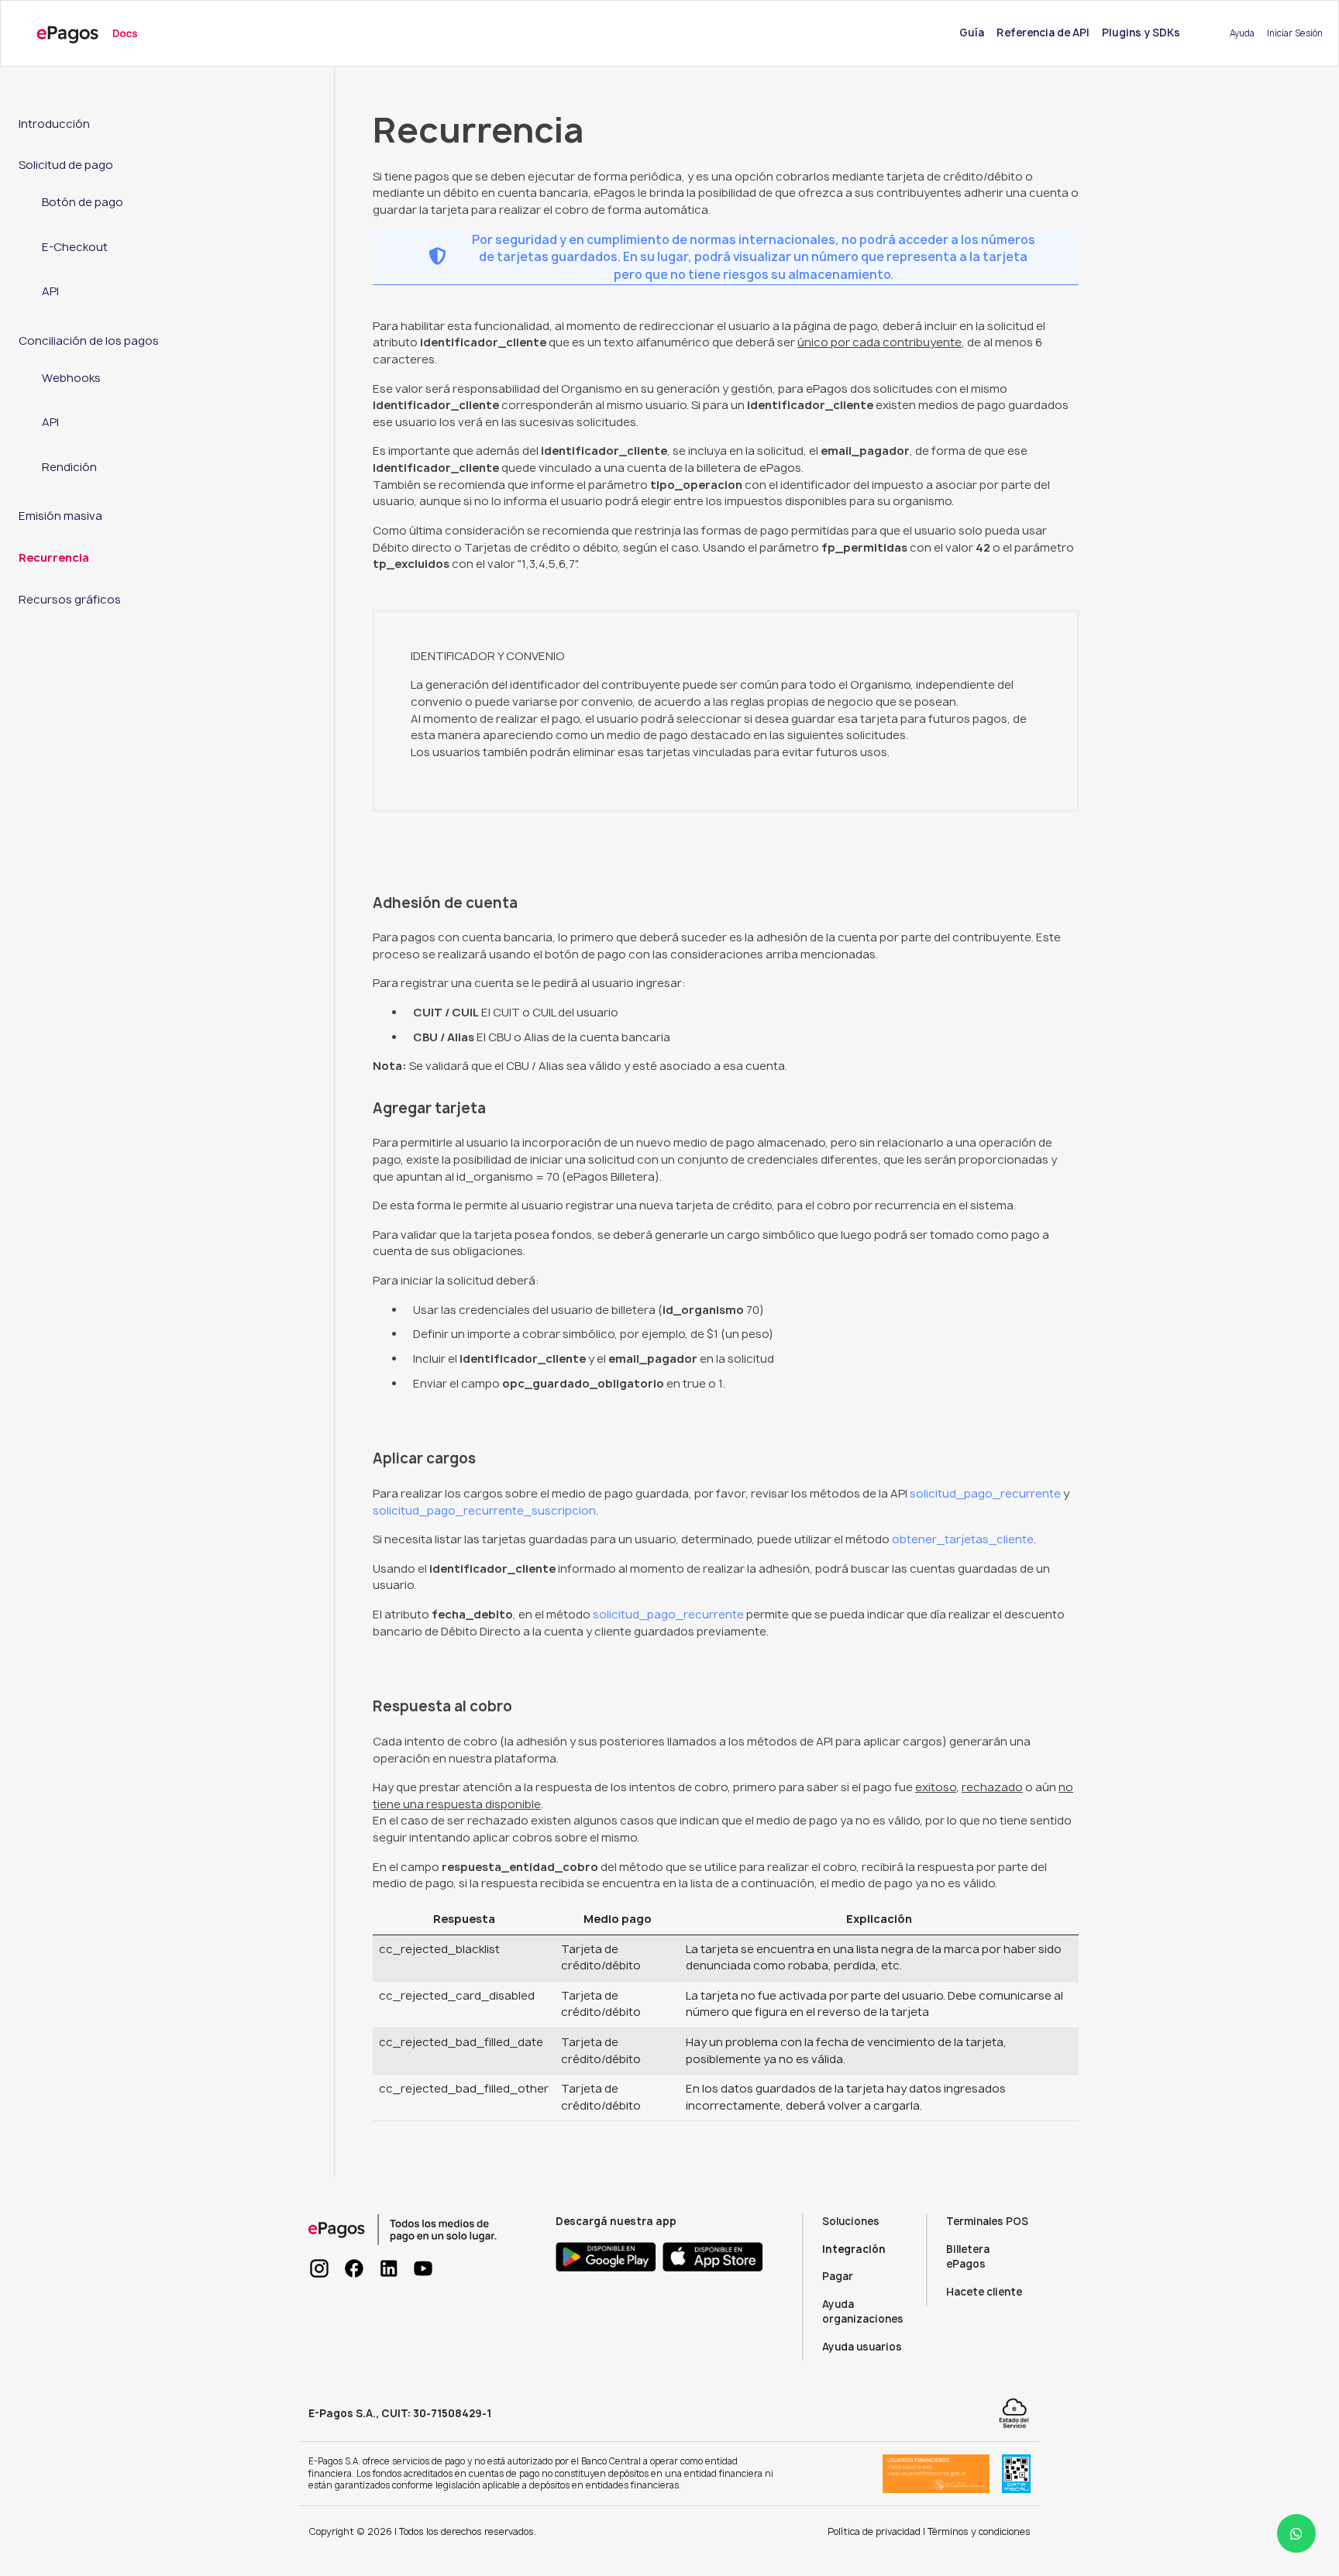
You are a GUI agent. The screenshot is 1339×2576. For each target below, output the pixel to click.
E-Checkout (75, 247)
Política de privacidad (874, 2531)
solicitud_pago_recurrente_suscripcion (484, 1511)
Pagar (838, 2276)
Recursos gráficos (70, 600)
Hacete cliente (984, 2292)
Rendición (69, 467)
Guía (975, 32)
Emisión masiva (60, 516)
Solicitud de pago (66, 165)
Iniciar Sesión (1295, 33)
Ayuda (1242, 33)
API (50, 291)
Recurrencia (54, 558)
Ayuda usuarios (862, 2347)
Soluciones (851, 2221)
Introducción (54, 124)
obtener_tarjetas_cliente (963, 1539)
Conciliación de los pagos (89, 341)
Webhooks (71, 378)
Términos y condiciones (979, 2531)
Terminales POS (987, 2221)
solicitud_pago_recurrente (985, 1494)
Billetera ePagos (968, 2257)
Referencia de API (1043, 33)
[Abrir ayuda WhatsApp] (1296, 2533)
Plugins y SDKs (1141, 33)
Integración (854, 2249)
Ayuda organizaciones (863, 2312)
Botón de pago (83, 202)
